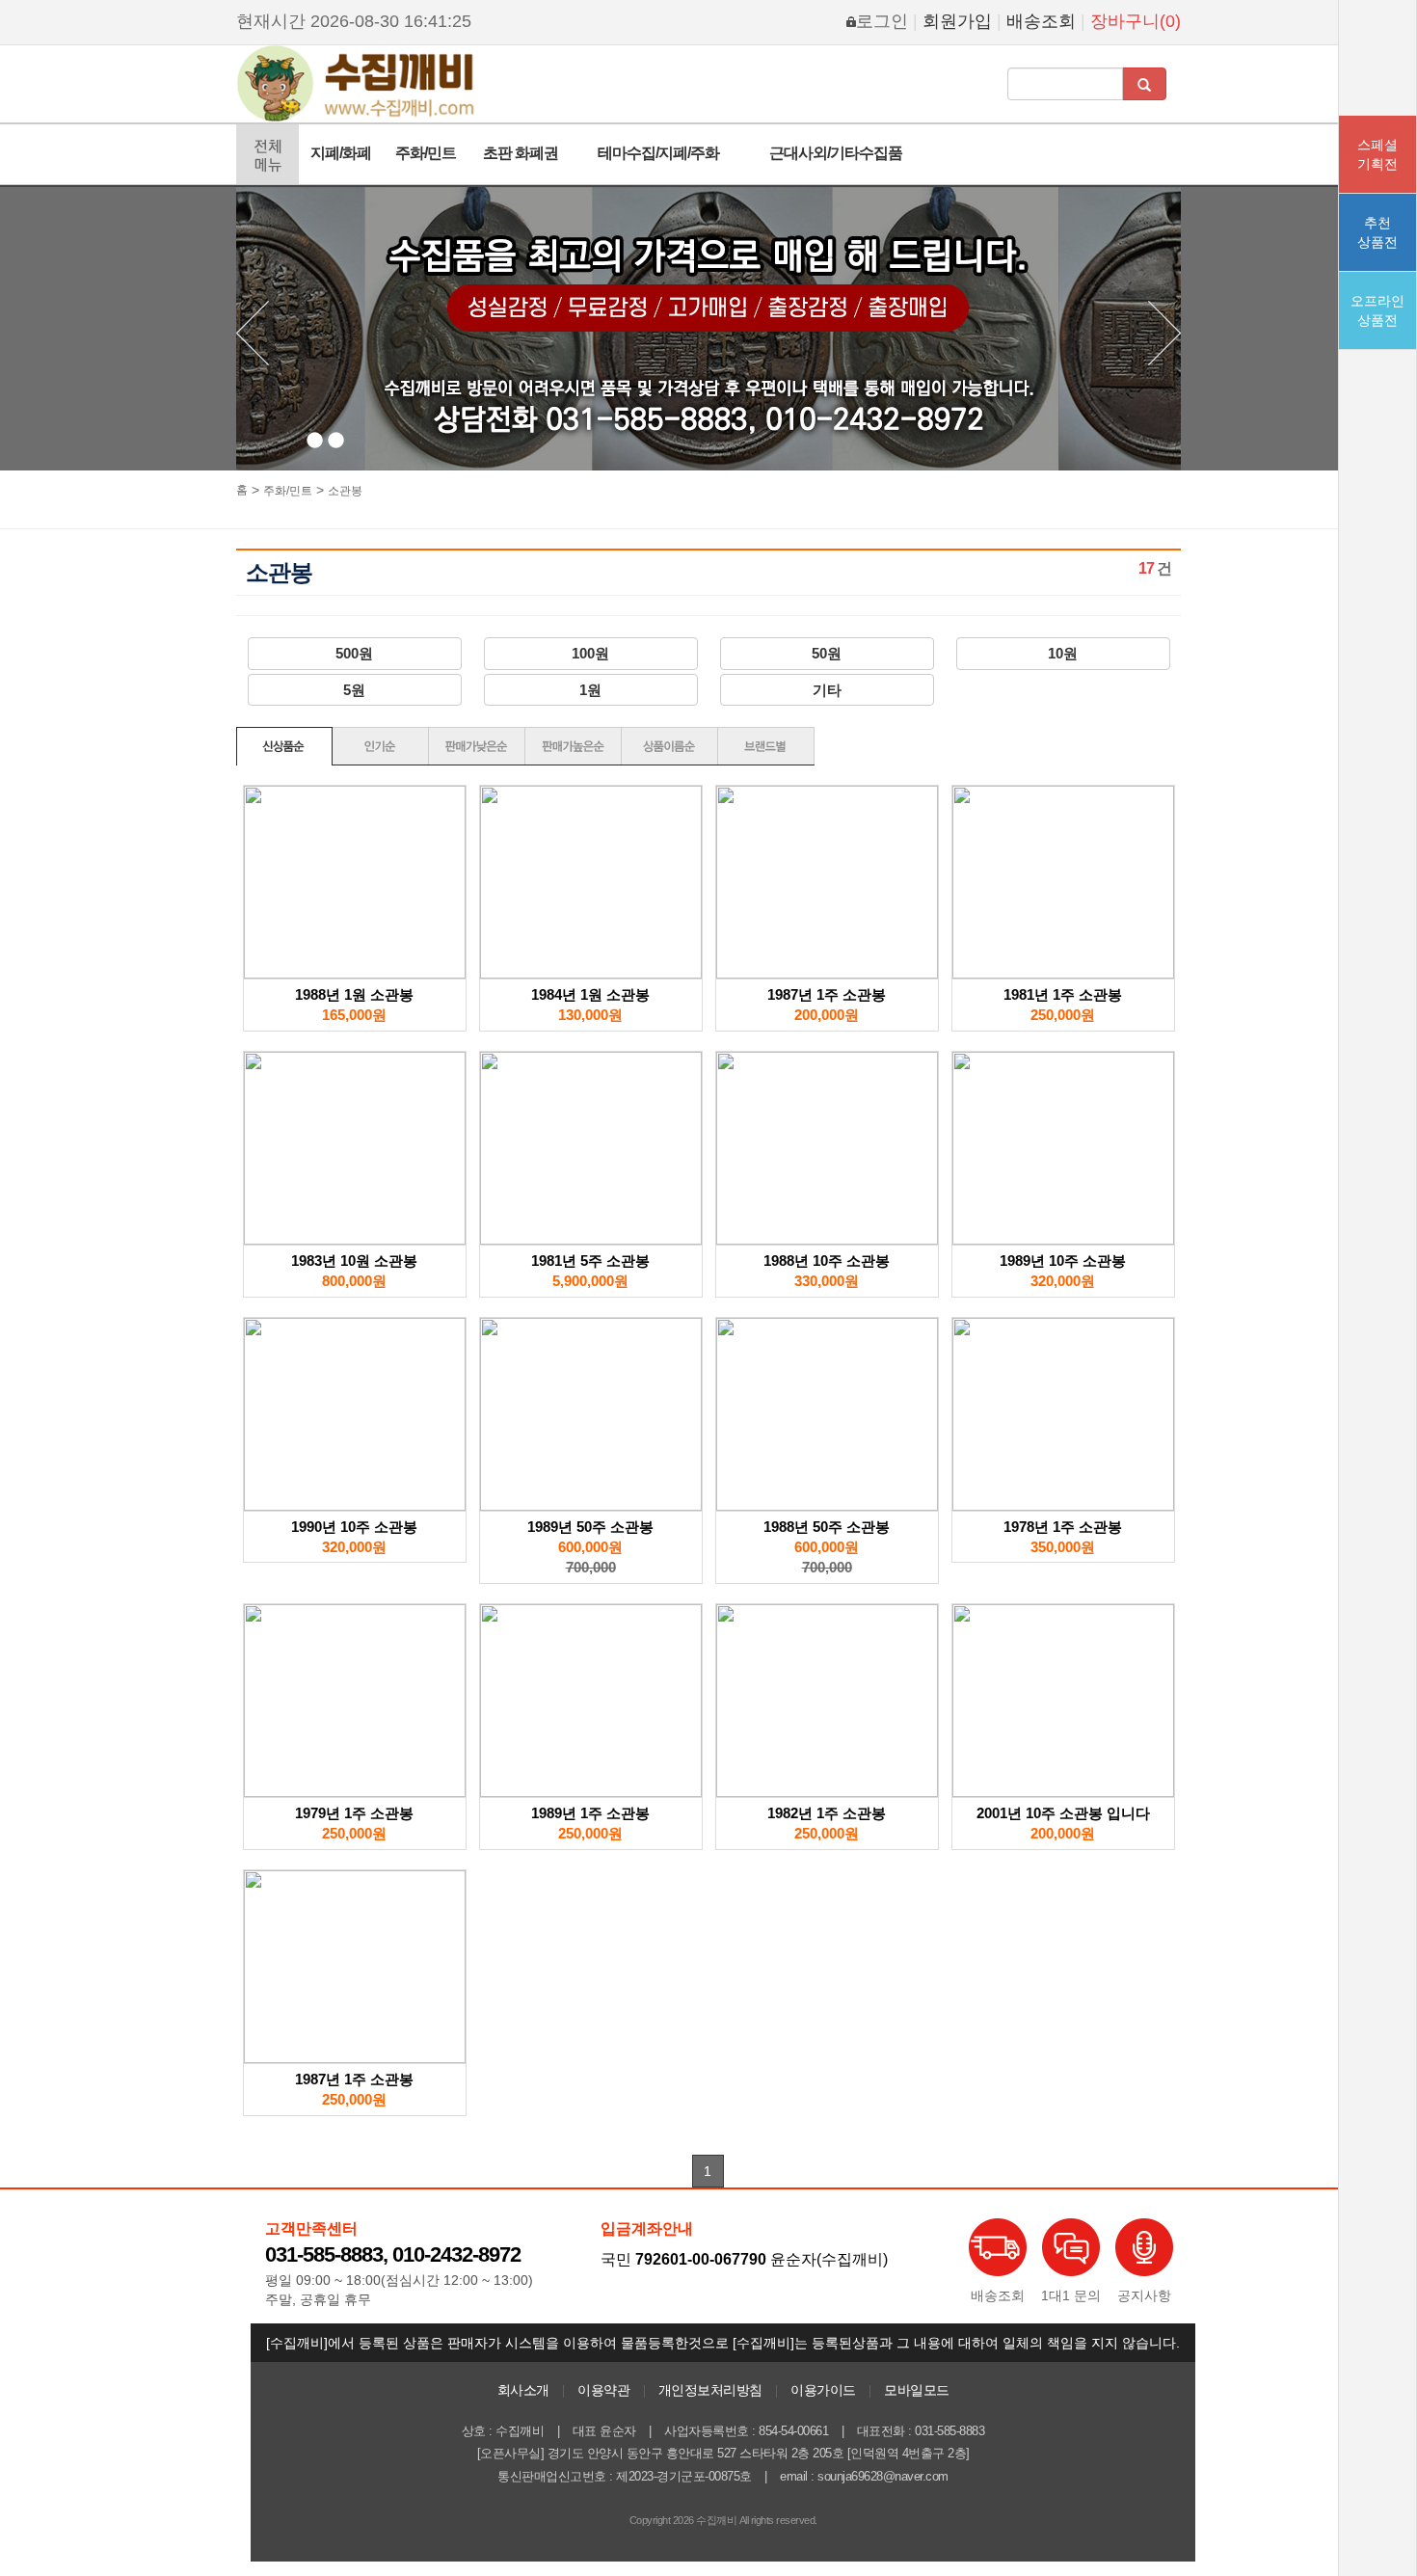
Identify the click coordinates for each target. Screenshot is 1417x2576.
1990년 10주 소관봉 (354, 1527)
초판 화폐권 (521, 153)
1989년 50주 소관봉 (590, 1527)
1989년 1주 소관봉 (590, 1813)
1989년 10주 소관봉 (1063, 1261)
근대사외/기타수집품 (836, 153)
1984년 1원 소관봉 (590, 994)
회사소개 (523, 2390)
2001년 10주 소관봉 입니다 (1063, 1813)
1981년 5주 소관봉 (590, 1261)
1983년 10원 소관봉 (354, 1261)
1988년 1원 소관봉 (354, 994)
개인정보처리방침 (710, 2390)
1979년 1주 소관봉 (354, 1813)
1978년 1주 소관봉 (1063, 1527)
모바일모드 (917, 2390)
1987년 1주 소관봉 (827, 994)
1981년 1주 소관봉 (1063, 994)
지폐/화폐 (341, 153)
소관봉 (345, 491)
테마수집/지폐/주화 (658, 153)
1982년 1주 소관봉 (827, 1813)
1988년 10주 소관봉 (827, 1261)
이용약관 (603, 2390)
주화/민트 (426, 153)
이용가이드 (823, 2390)
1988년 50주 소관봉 (827, 1527)
